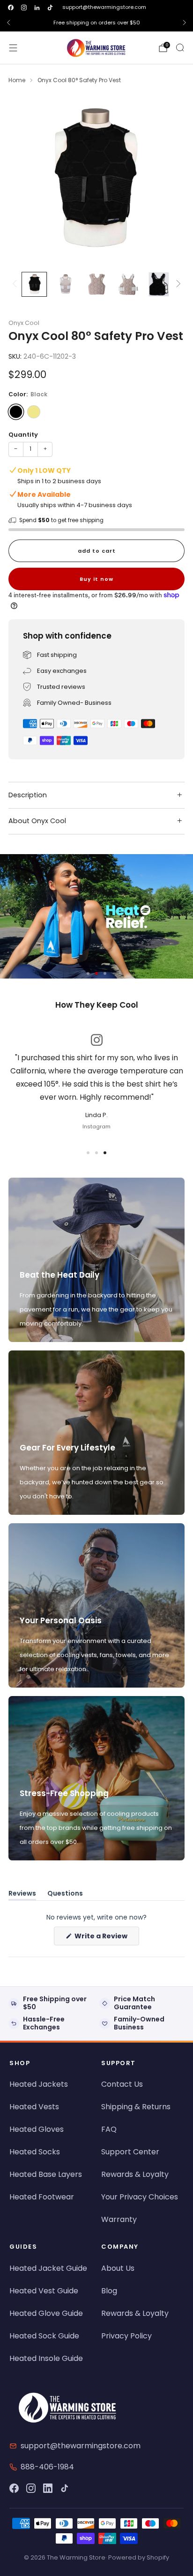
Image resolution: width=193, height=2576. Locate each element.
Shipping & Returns (136, 2107)
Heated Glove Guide (46, 2313)
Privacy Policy (126, 2336)
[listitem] (96, 23)
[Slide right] (177, 284)
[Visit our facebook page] (11, 8)
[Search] (180, 47)
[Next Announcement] (185, 23)
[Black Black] (16, 412)
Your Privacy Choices (140, 2197)
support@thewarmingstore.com (104, 7)
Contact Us (122, 2084)
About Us (118, 2268)
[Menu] (13, 48)
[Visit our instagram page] (24, 8)
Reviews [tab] (22, 1895)
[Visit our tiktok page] (50, 8)
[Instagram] (31, 2488)
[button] (88, 973)
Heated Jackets (39, 2084)
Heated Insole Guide (46, 2358)
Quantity (23, 435)
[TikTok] (65, 2488)
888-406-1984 (47, 2467)
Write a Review (106, 1938)
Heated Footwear (42, 2197)
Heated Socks (35, 2152)
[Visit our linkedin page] (37, 8)
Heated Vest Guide (44, 2291)
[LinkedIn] (48, 2488)
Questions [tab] (65, 1895)
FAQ (109, 2129)
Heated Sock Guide (44, 2336)
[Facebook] (14, 2488)
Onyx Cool (24, 323)
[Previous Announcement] (8, 23)
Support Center (130, 2152)
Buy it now (96, 579)
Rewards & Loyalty (135, 2174)
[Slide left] (16, 284)
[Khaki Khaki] (34, 412)
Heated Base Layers (46, 2174)
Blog (109, 2291)
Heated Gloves (37, 2129)
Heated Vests (34, 2107)
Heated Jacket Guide (48, 2268)
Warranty (119, 2219)
